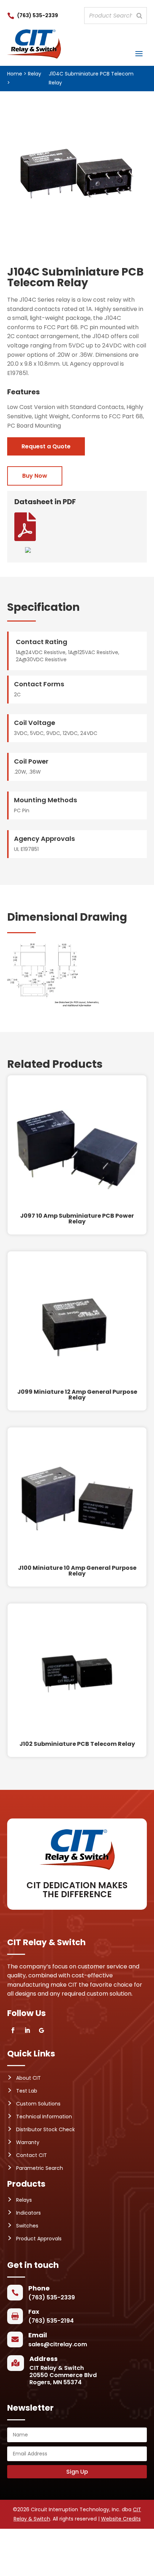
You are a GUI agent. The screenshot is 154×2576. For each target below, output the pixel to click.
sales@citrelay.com (58, 2344)
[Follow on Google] (42, 2030)
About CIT (28, 2078)
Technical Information (44, 2117)
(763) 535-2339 (38, 15)
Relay (35, 74)
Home (15, 74)
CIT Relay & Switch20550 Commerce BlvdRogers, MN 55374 (63, 2375)
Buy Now (35, 476)
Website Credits (121, 2519)
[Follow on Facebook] (13, 2030)
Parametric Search (40, 2168)
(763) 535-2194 (51, 2321)
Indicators (28, 2213)
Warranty (28, 2142)
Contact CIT (32, 2155)
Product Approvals (39, 2239)
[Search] (139, 16)
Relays (24, 2200)
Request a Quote (46, 446)
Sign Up (77, 2472)
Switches (27, 2226)
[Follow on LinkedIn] (27, 2030)
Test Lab (27, 2091)
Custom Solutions (38, 2104)
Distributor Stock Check (45, 2129)
